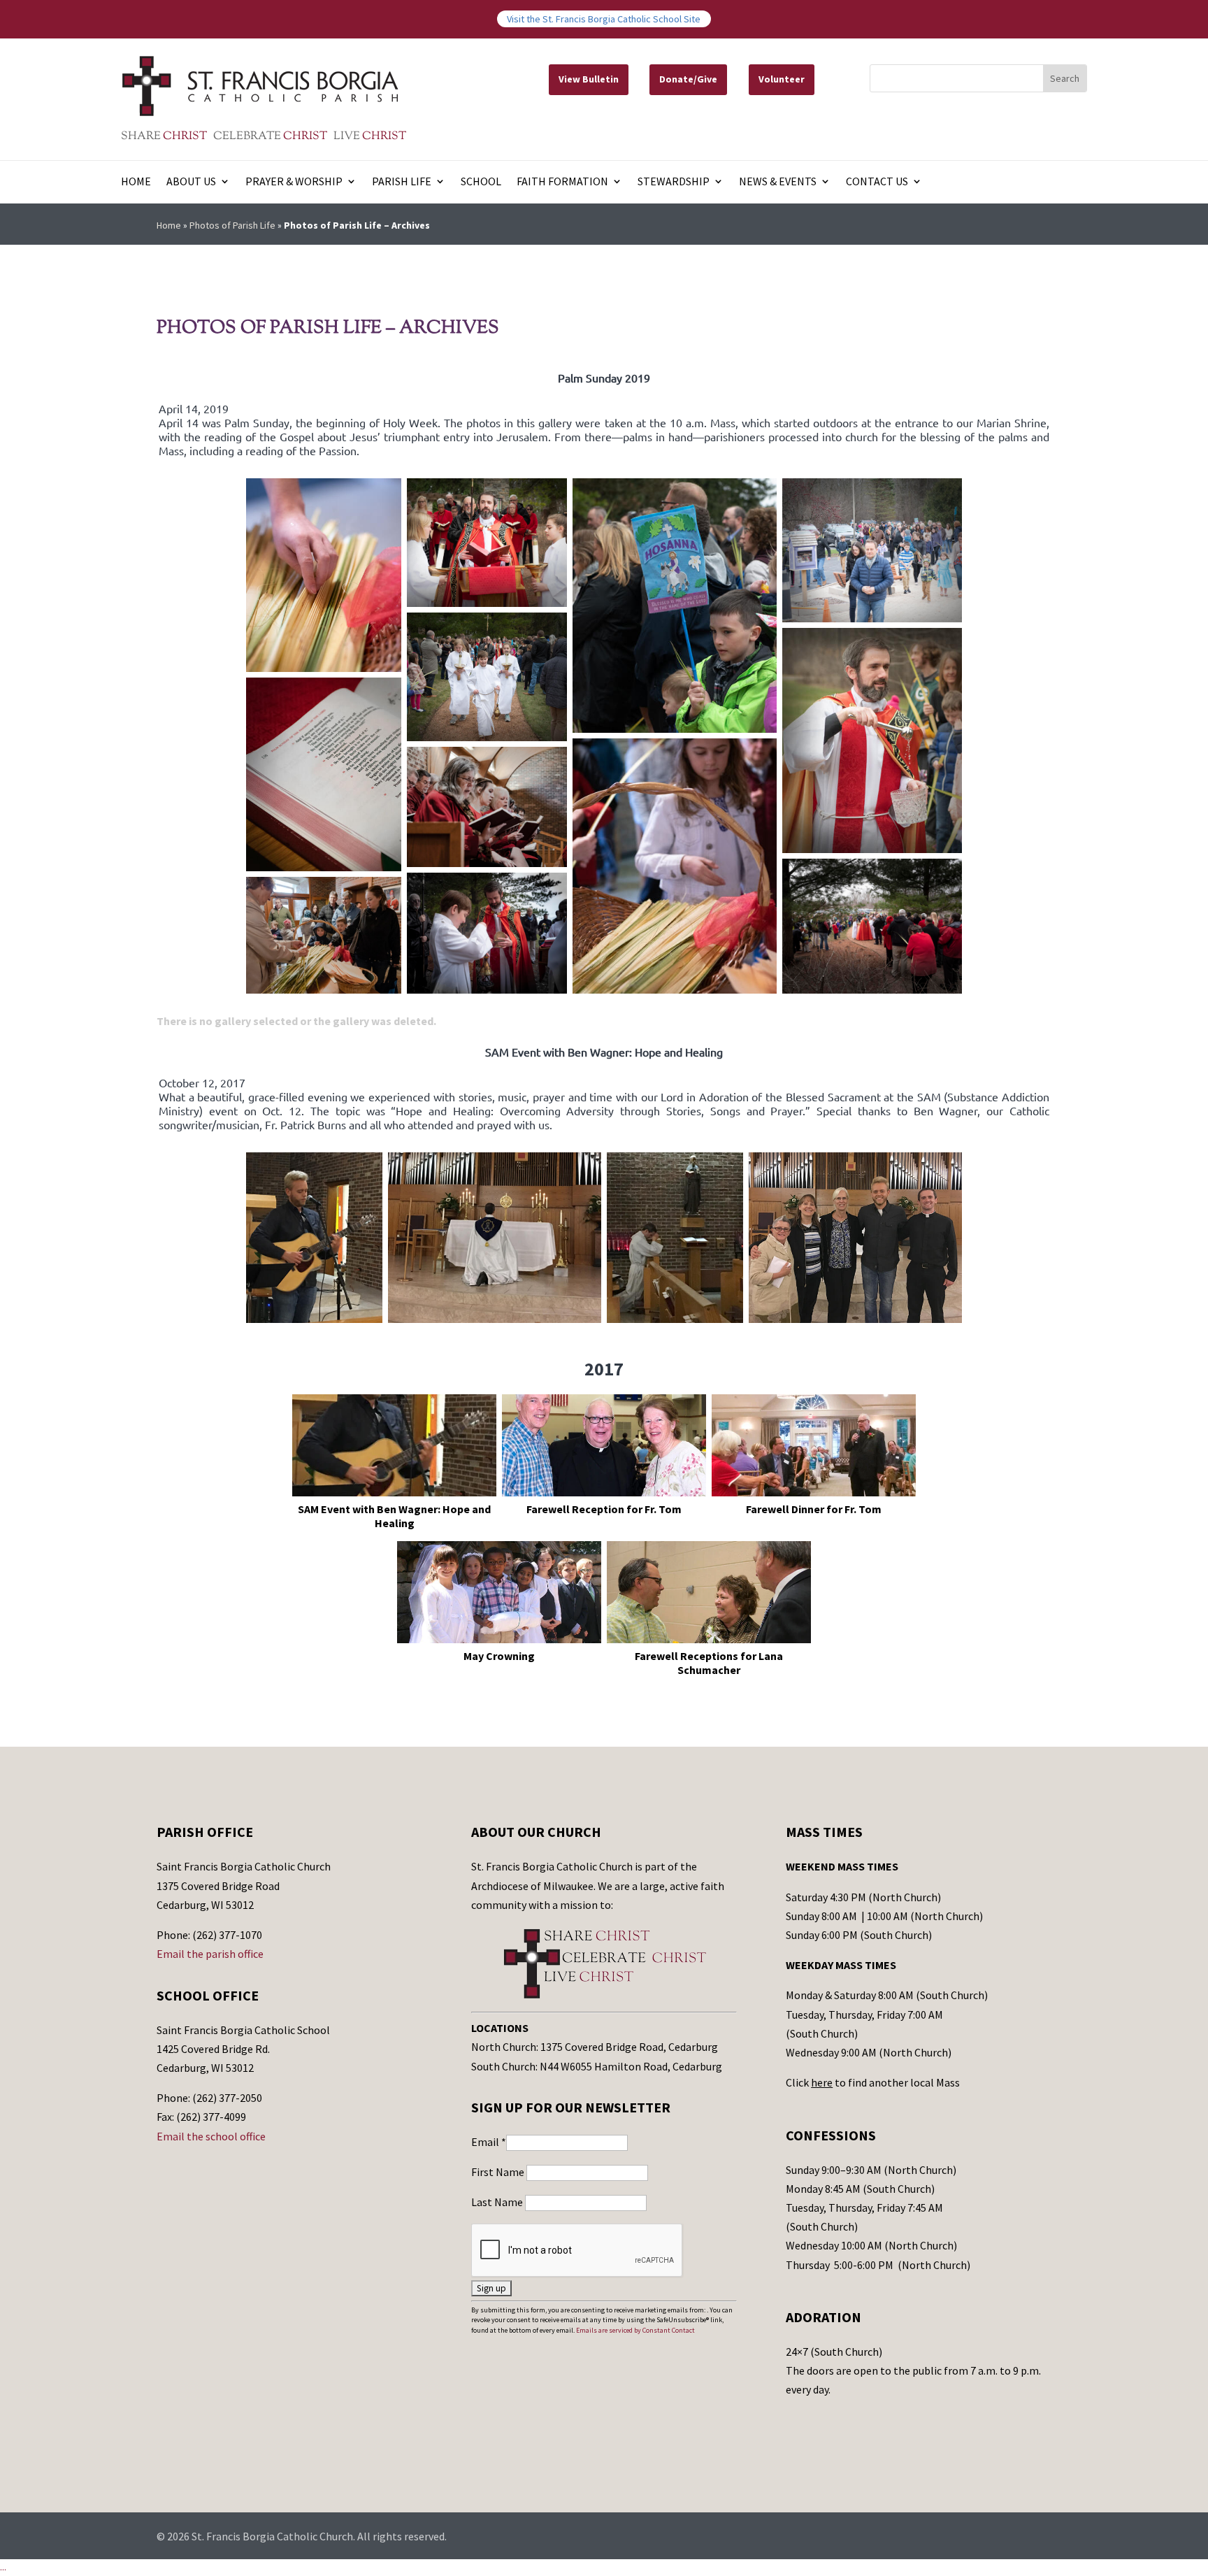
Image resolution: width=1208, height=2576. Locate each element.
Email (489, 2142)
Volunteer (782, 79)
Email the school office (211, 2136)
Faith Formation (562, 182)
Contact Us (877, 182)
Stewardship (674, 182)
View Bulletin (589, 79)
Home (136, 182)
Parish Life (402, 182)
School (481, 182)
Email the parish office (210, 1954)
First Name (499, 2172)
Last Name (498, 2202)
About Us (191, 182)
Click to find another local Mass (873, 2082)
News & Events (778, 182)
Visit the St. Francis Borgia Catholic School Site (604, 19)
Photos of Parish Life (232, 225)
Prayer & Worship (294, 182)
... (3, 2567)
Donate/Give (688, 79)
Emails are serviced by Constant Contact (635, 2330)
